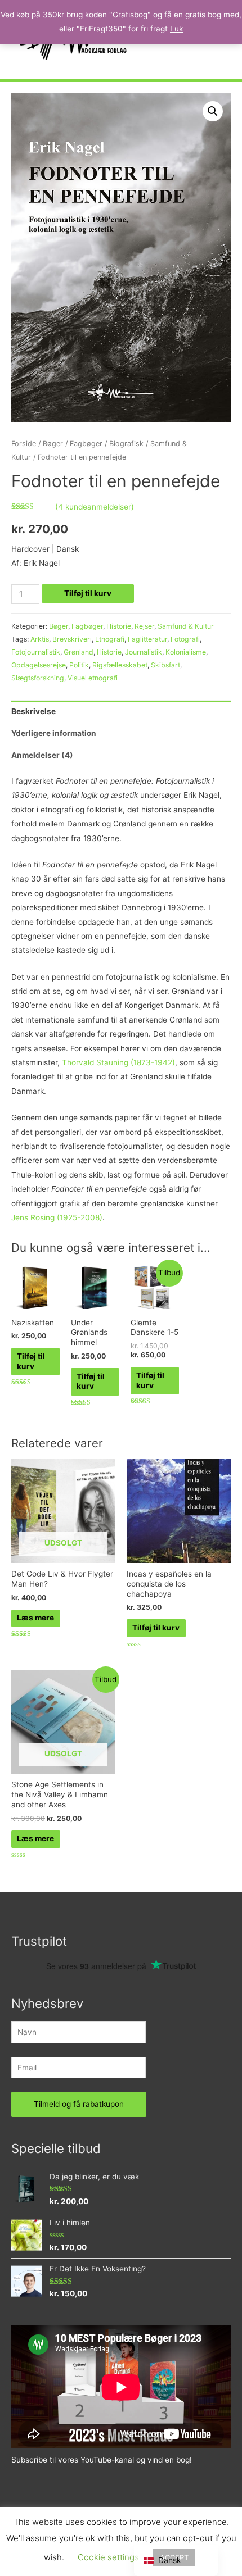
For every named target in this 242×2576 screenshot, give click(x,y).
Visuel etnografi (93, 678)
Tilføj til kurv (88, 593)
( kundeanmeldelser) (95, 507)
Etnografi (110, 639)
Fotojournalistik (36, 652)
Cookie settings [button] (108, 2557)
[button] (213, 111)
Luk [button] (176, 29)
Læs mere (35, 1618)
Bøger (53, 444)
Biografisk (126, 444)
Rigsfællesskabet (120, 665)
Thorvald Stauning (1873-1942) (118, 1062)
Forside (24, 444)
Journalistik (144, 652)
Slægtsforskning (38, 678)
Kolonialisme (186, 652)
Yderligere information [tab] (54, 733)
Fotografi (185, 639)
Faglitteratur (147, 639)
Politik (79, 665)
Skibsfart (165, 665)
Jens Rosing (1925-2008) (57, 1217)
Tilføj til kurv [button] (31, 1361)
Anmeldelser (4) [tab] (42, 755)
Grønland (79, 652)
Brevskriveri (72, 639)
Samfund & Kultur (186, 626)
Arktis (40, 639)
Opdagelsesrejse (39, 665)
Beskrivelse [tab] (33, 711)
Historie (119, 626)
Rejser (144, 626)
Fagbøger (86, 444)
